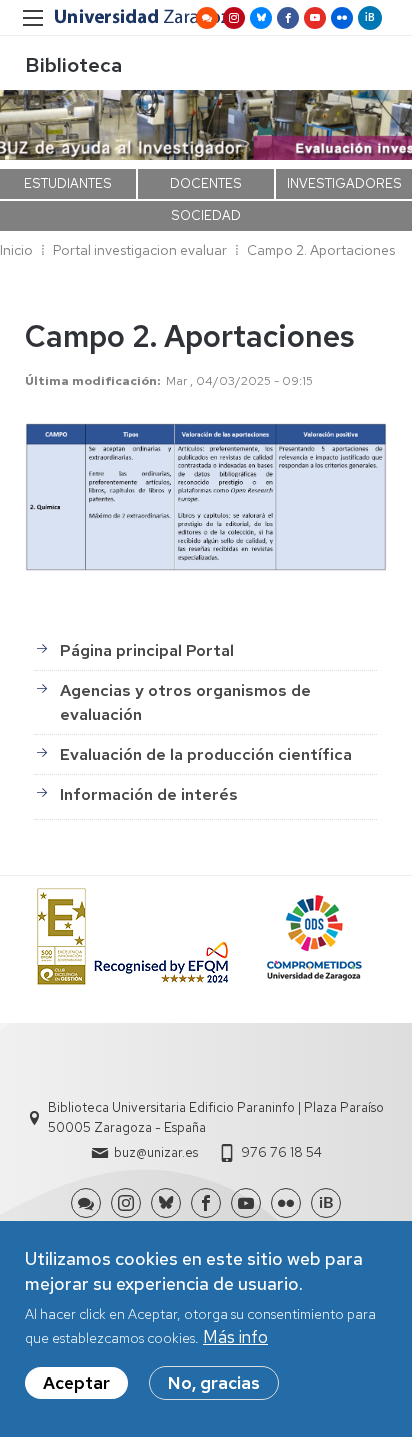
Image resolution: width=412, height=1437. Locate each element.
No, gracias (214, 1383)
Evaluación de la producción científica (206, 754)
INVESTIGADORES (344, 183)
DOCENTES (206, 183)
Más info (235, 1337)
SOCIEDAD (206, 215)
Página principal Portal (147, 650)
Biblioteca (73, 65)
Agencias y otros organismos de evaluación (185, 702)
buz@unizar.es (156, 1152)
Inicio (16, 250)
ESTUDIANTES (68, 183)
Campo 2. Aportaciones (321, 250)
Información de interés (149, 794)
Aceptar (76, 1383)
